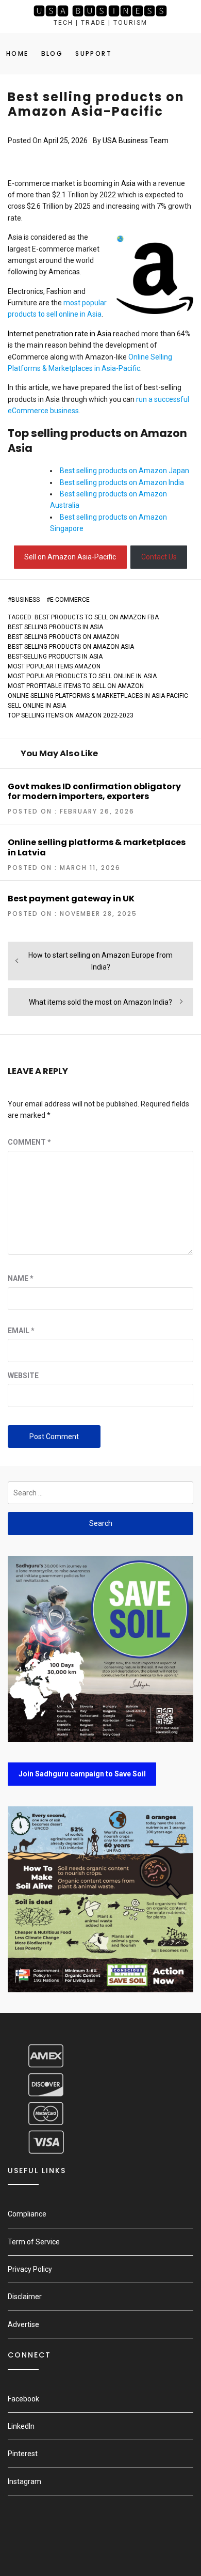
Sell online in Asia (37, 706)
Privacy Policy (30, 2269)
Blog (52, 53)
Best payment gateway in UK (71, 899)
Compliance (27, 2214)
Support (94, 53)
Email (21, 1331)
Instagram (24, 2481)
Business (26, 600)
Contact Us (159, 557)
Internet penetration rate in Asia (60, 334)
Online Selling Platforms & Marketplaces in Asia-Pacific (98, 696)
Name (21, 1278)
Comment (29, 1142)
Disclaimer (25, 2297)
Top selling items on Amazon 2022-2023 (71, 715)
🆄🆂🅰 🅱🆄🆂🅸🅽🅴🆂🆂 (100, 11)
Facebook (23, 2399)
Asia (128, 183)
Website (23, 1376)
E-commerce (70, 600)
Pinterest (23, 2454)
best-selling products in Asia (55, 657)
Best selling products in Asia (55, 627)
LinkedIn (21, 2426)
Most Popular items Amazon (54, 666)
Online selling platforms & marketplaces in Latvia (97, 847)
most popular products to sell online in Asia (82, 676)
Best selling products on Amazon (63, 637)
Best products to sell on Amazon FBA (97, 617)
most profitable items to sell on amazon (76, 686)
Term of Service (34, 2242)
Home (18, 53)
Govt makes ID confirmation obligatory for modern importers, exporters (94, 791)
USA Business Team (136, 140)
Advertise (23, 2324)
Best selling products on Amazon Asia (71, 647)
